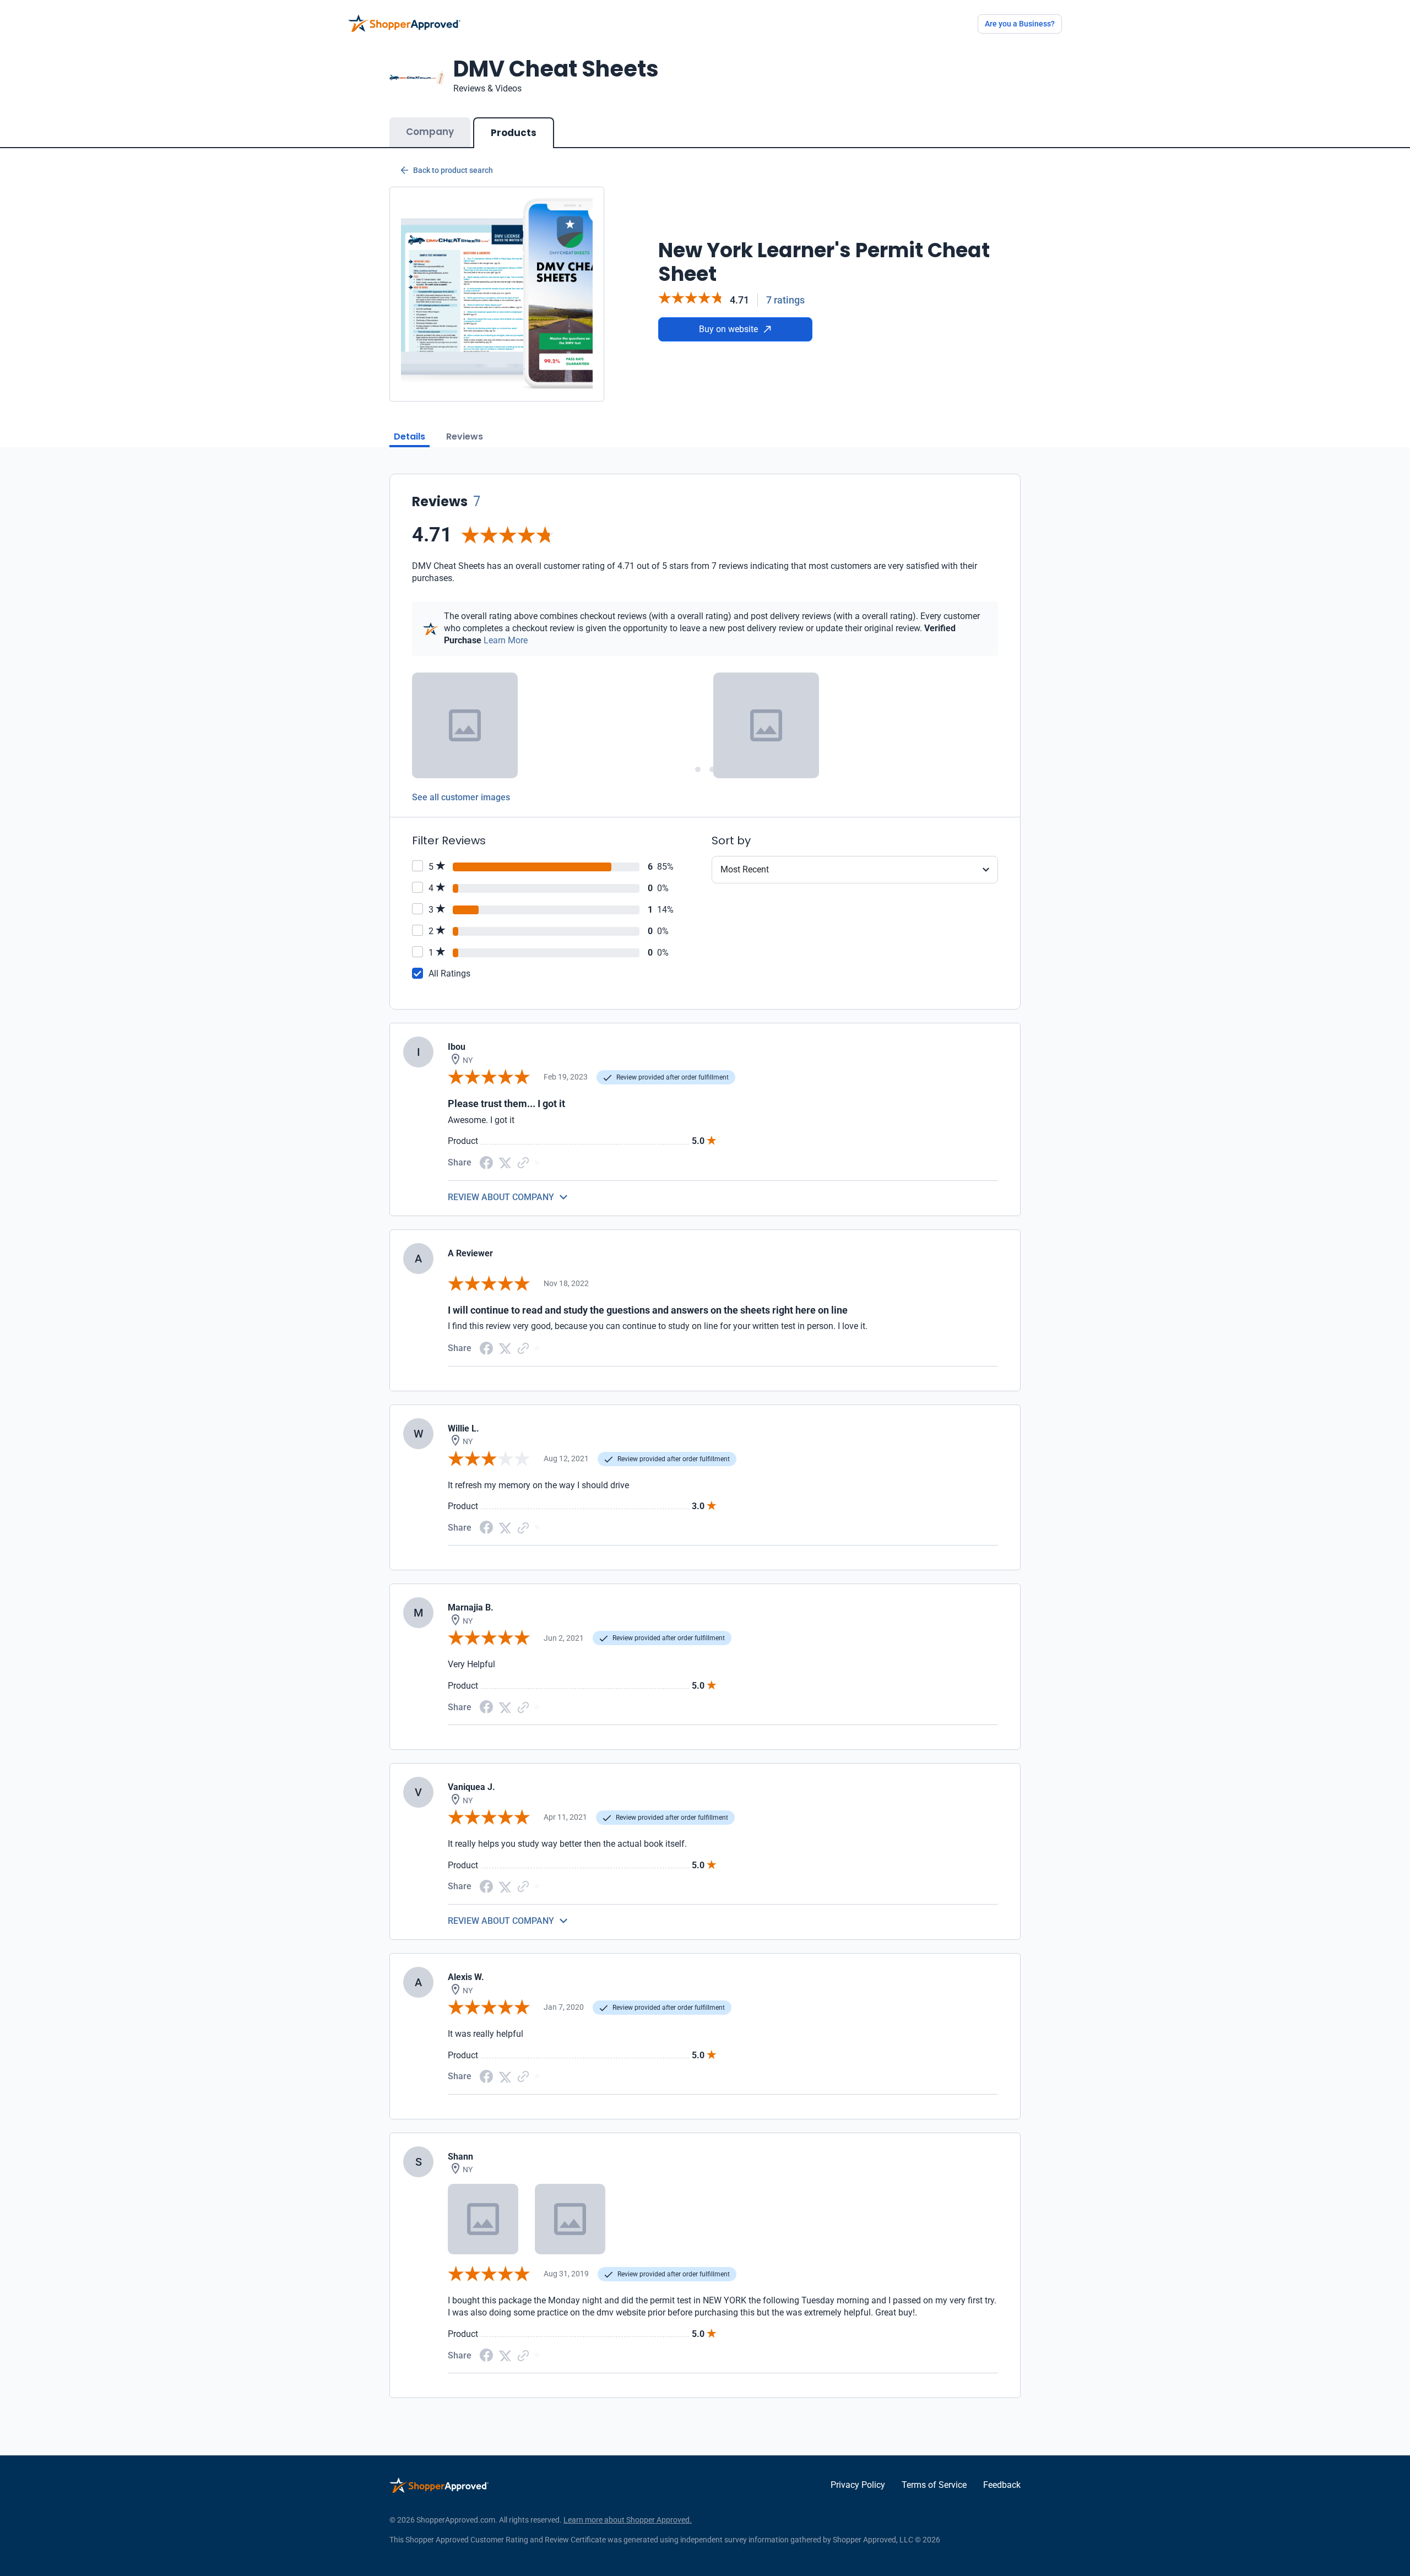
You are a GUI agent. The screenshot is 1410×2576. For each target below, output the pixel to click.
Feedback (1002, 2485)
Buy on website (728, 329)
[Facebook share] (486, 1162)
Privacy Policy (858, 2485)
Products (514, 133)
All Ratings (449, 974)
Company (430, 132)
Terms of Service (934, 2485)
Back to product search (453, 170)
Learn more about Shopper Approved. (628, 2520)
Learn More (506, 640)
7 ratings (785, 300)
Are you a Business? (1020, 24)
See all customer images (461, 797)
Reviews (465, 436)
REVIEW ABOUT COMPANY (501, 1197)
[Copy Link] (523, 1162)
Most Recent (745, 869)
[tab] (698, 769)
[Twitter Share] (505, 1162)
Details (410, 436)
